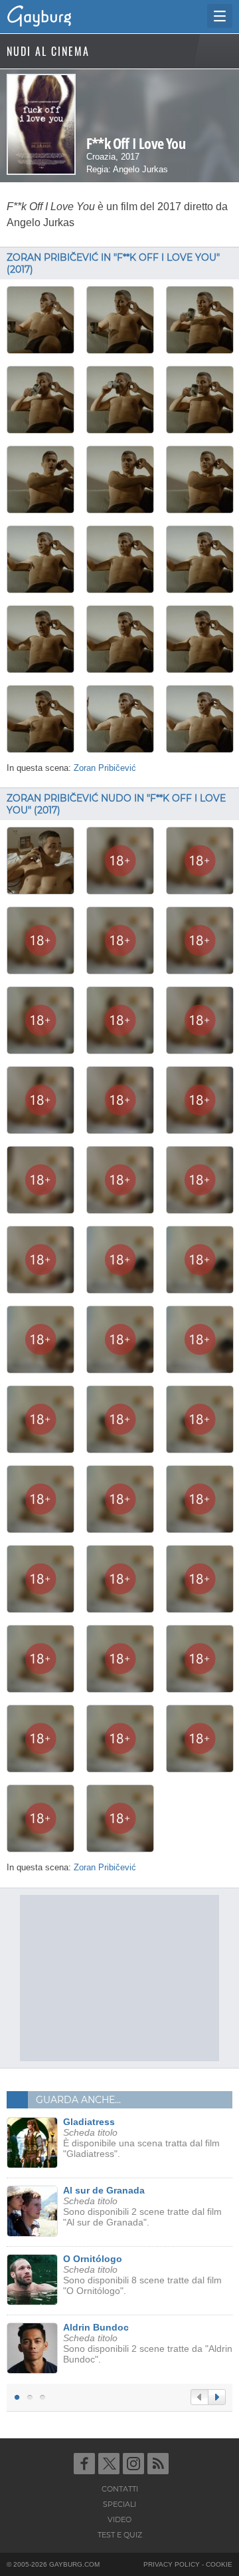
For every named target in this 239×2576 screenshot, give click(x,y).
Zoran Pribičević (105, 768)
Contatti (120, 2489)
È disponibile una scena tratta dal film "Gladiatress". (141, 2138)
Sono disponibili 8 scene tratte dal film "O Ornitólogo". (142, 2275)
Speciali (119, 2504)
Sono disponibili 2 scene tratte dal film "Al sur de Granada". (142, 2206)
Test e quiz (120, 2535)
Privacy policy (172, 2564)
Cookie (219, 2564)
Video (119, 2519)
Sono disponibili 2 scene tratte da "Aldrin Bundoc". (148, 2343)
